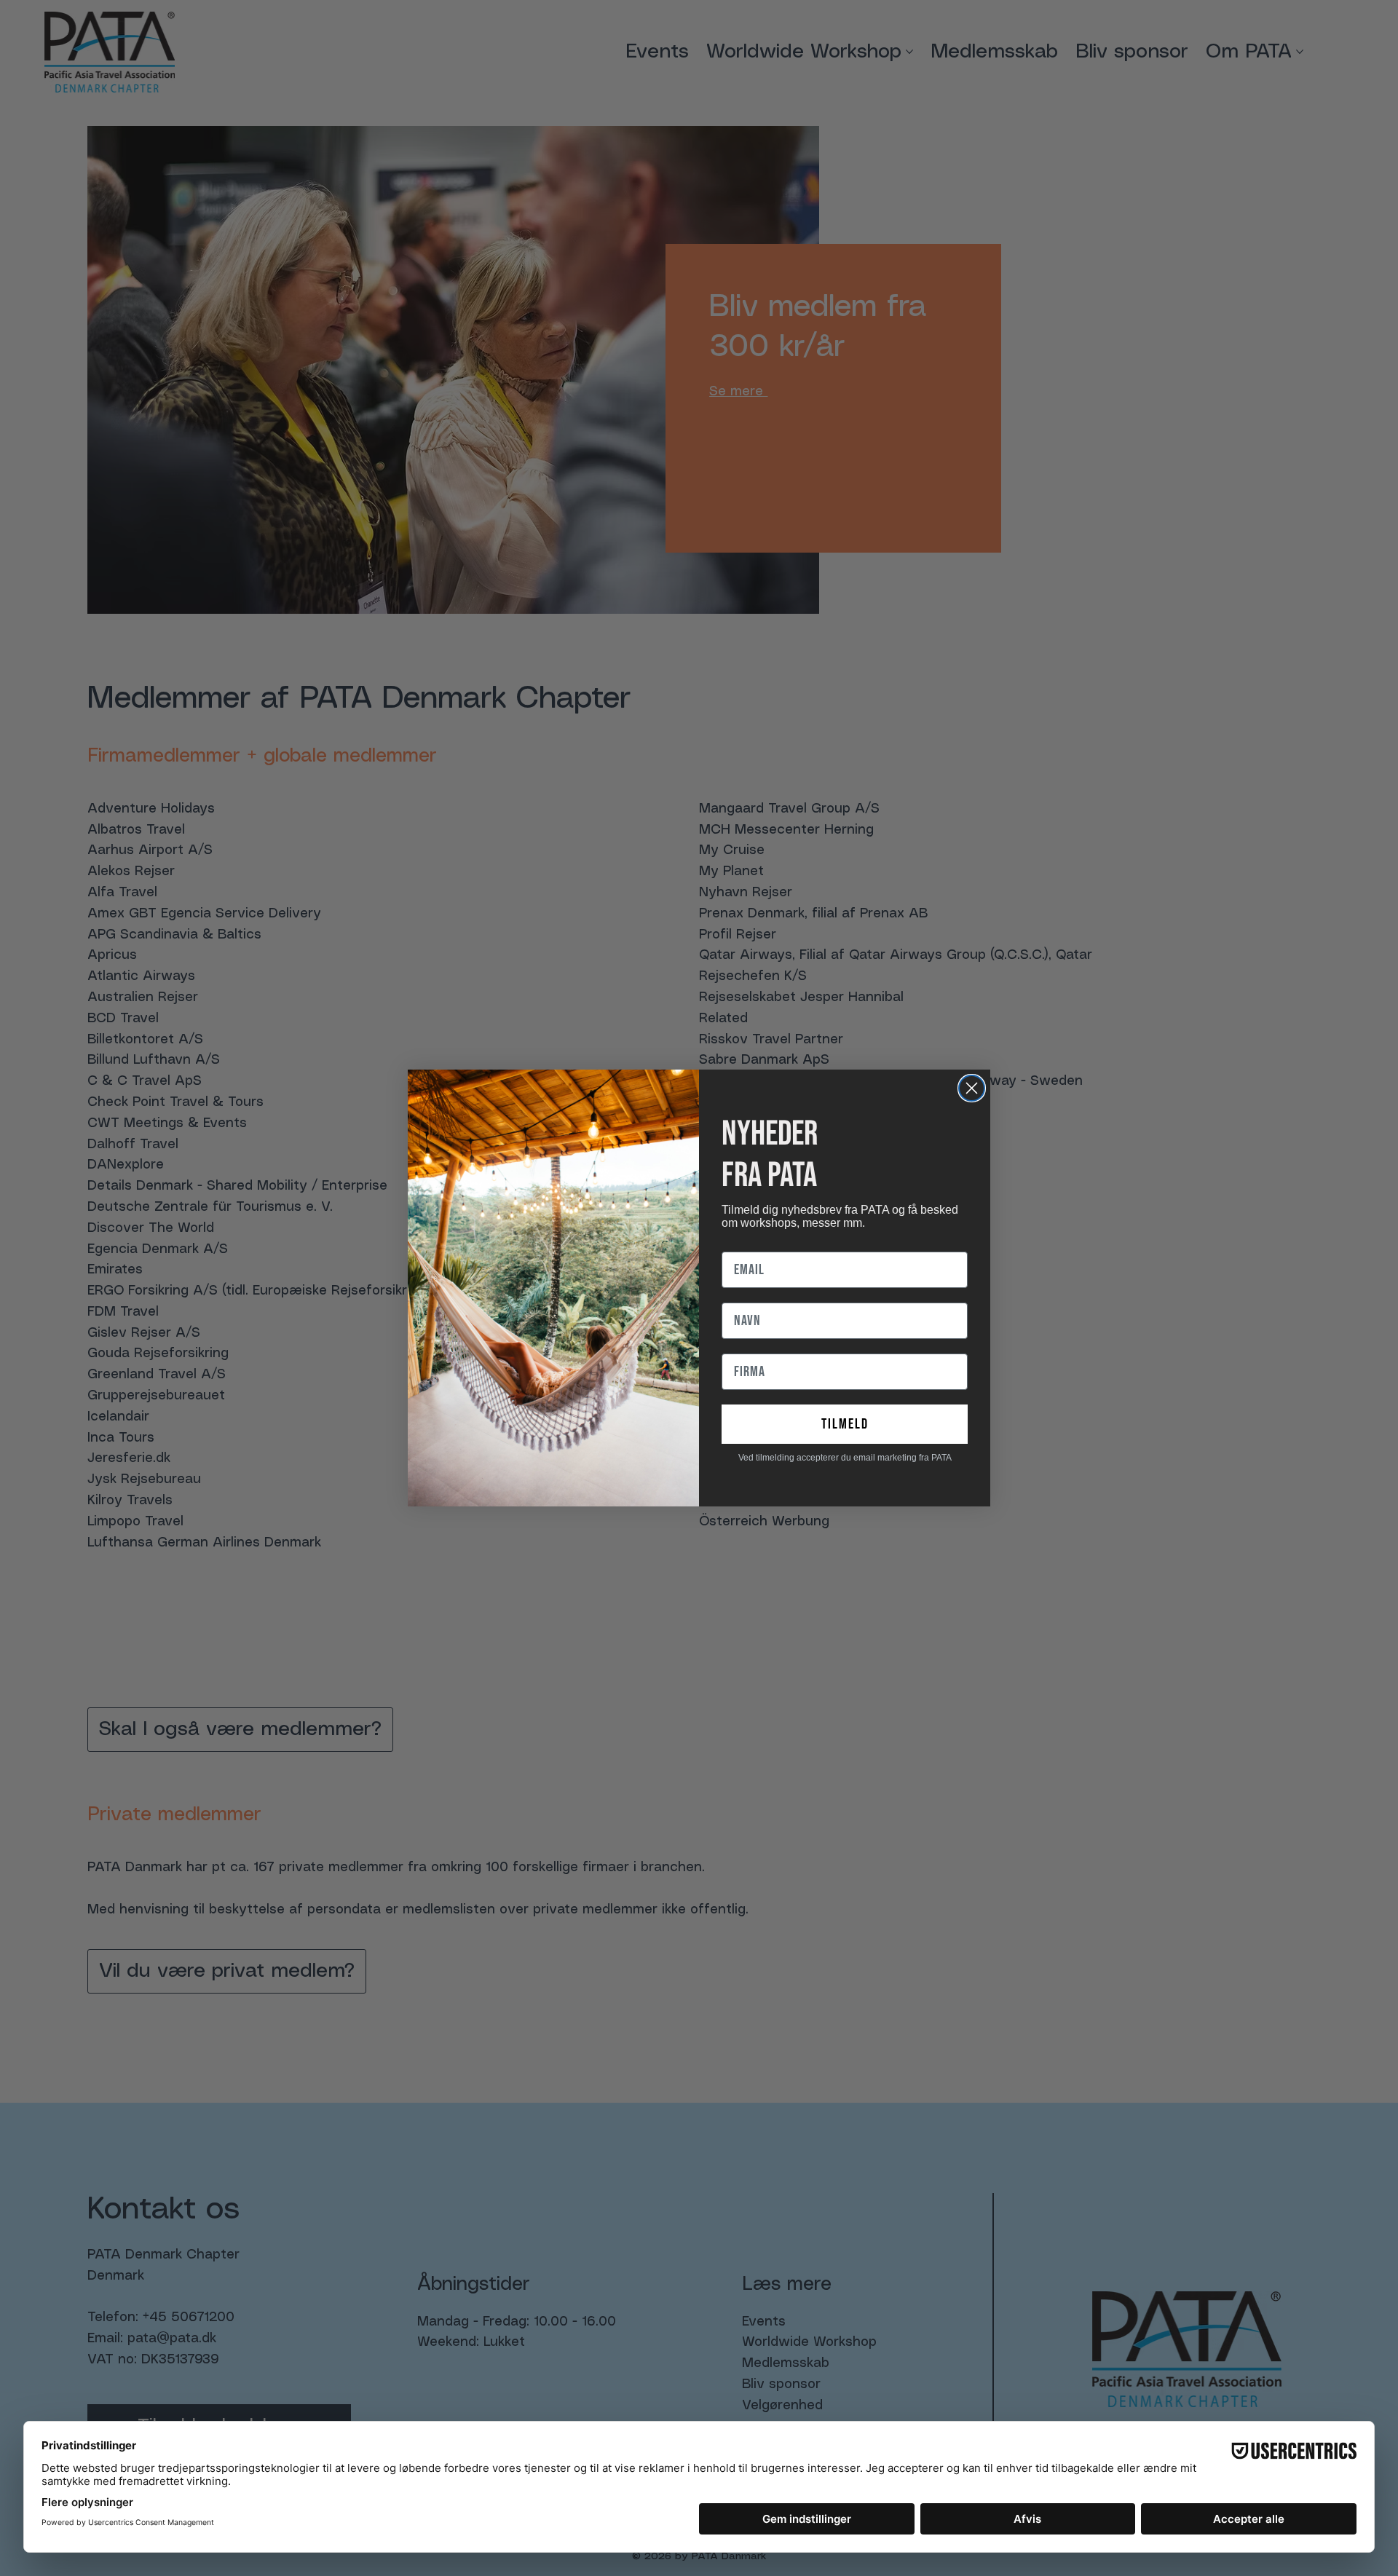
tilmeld (845, 1424)
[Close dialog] (972, 1088)
